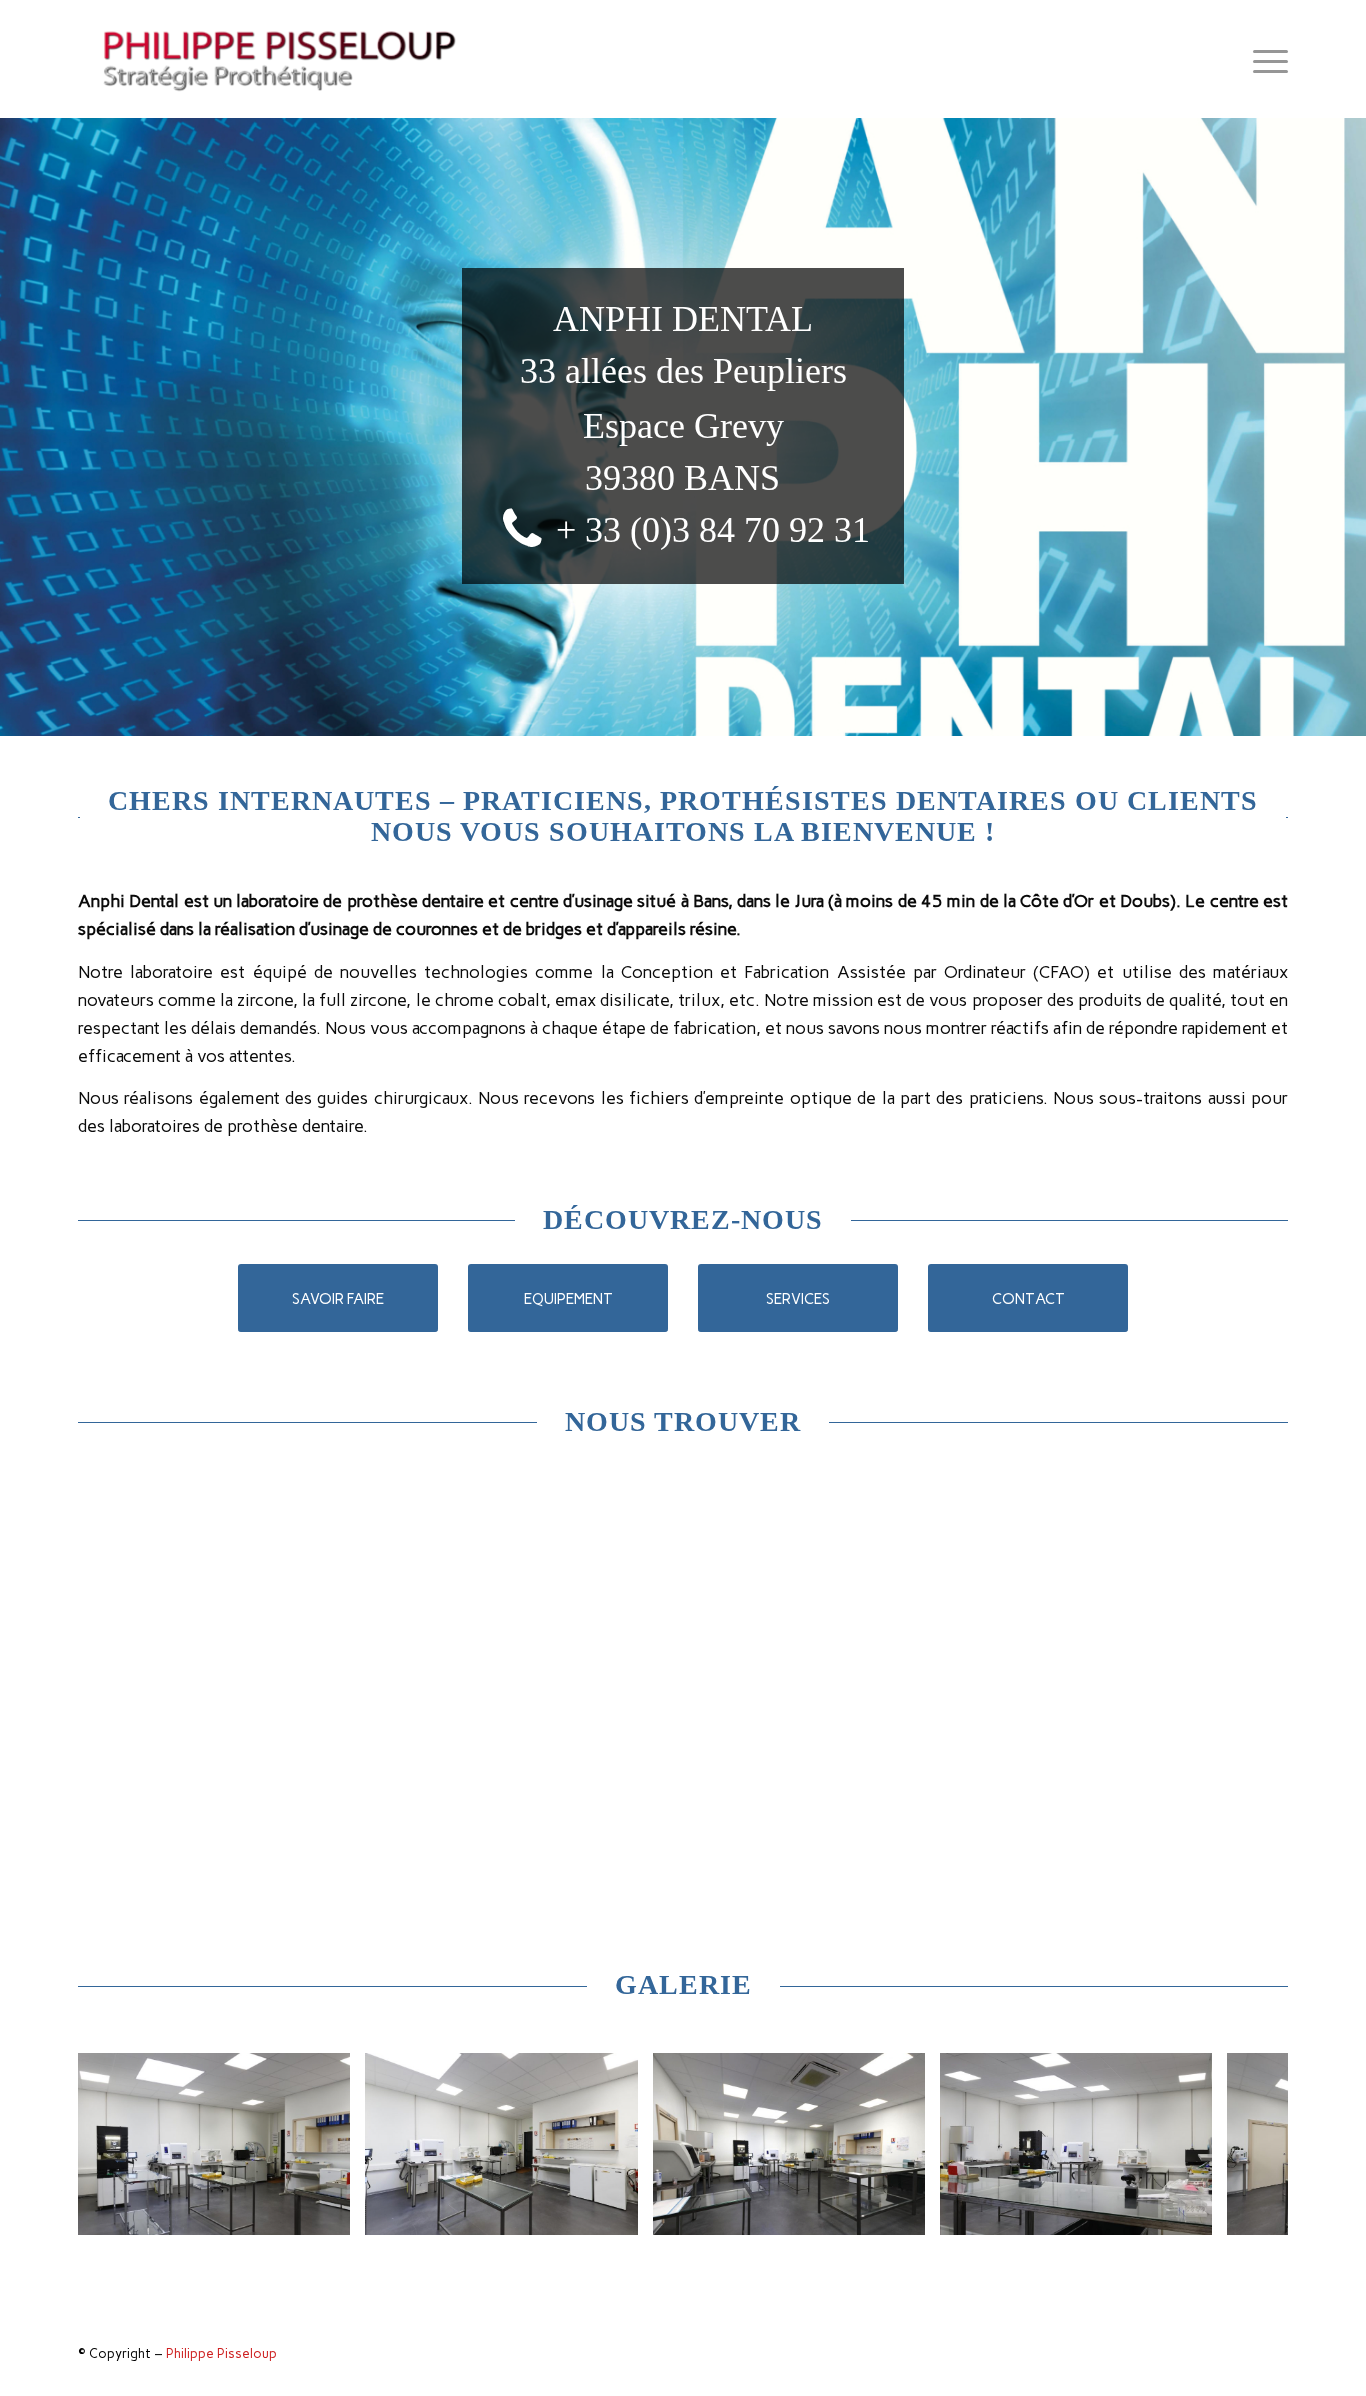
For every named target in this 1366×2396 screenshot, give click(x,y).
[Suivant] (1243, 2144)
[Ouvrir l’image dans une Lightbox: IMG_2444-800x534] (903, 2213)
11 (755, 2242)
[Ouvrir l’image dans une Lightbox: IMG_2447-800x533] (328, 2213)
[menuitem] (1264, 59)
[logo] (281, 59)
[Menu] (1264, 59)
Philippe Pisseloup (221, 2353)
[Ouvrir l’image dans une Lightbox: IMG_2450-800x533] (1190, 2213)
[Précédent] (123, 2144)
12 (771, 2242)
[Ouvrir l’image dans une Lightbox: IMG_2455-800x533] (616, 2213)
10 (739, 2242)
